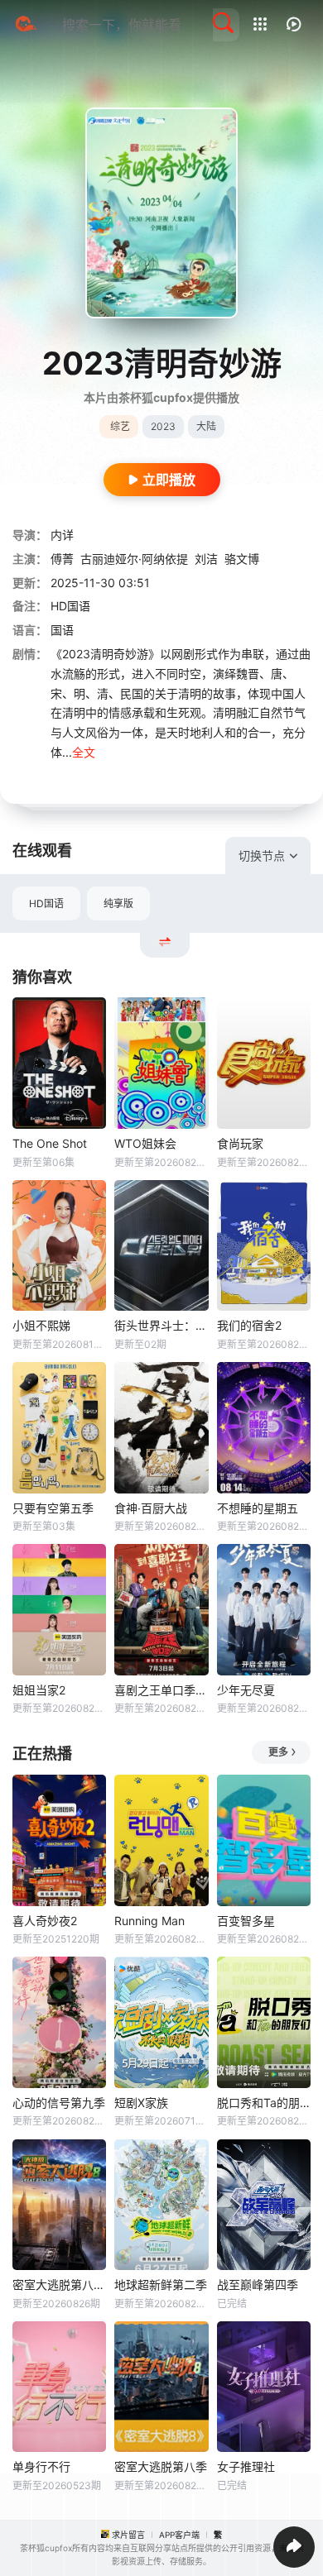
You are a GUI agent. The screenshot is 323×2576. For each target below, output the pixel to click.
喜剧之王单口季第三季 (161, 1690)
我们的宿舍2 (249, 1325)
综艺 (120, 426)
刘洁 (206, 559)
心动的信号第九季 (59, 2103)
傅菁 (62, 559)
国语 (62, 630)
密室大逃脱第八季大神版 (59, 2284)
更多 (278, 1752)
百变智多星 (246, 1921)
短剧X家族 (141, 2103)
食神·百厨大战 (151, 1508)
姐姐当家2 (39, 1690)
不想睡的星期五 (258, 1508)
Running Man (149, 1921)
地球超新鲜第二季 (161, 2284)
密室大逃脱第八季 (161, 2466)
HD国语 (46, 903)
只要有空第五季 (53, 1508)
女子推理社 (246, 2466)
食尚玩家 (240, 1143)
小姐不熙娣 (41, 1325)
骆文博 (242, 559)
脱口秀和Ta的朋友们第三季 (264, 2103)
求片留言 (128, 2535)
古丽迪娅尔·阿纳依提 (134, 559)
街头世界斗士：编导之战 (161, 1325)
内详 (62, 535)
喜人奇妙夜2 (45, 1921)
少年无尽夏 (246, 1690)
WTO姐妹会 (145, 1143)
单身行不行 (41, 2466)
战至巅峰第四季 (258, 2284)
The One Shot (50, 1143)
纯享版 (118, 903)
